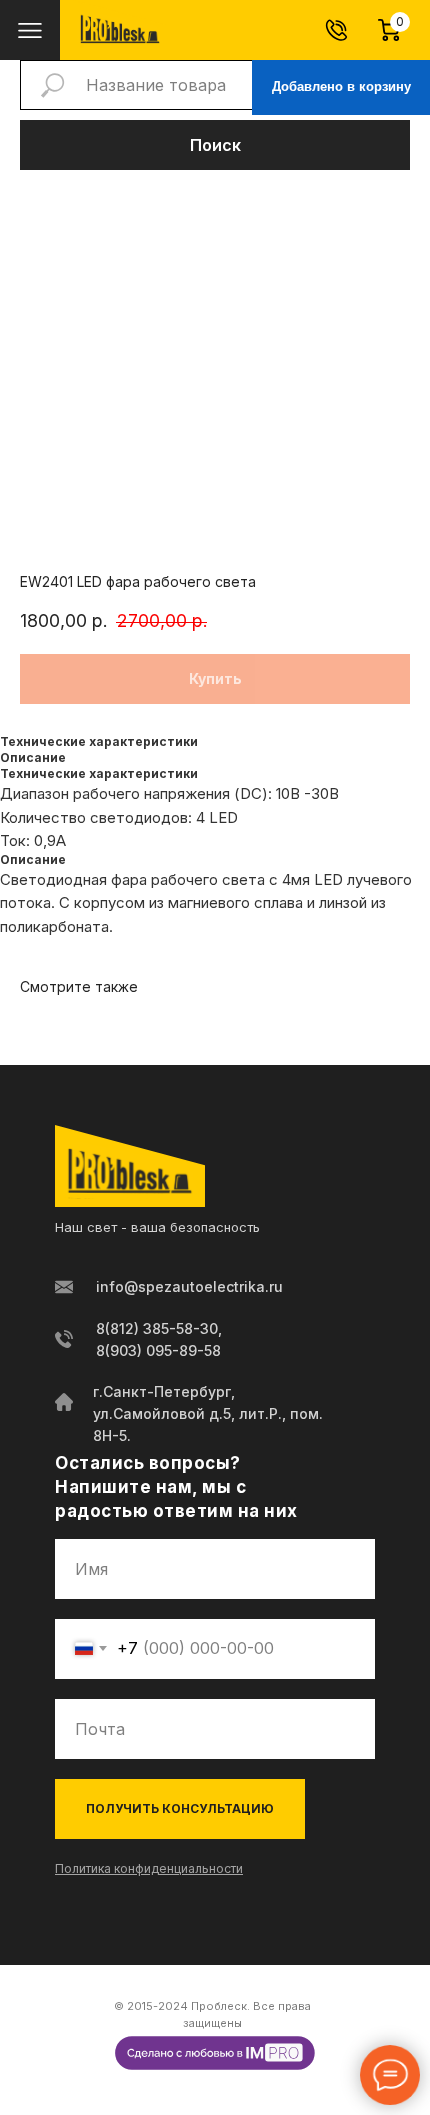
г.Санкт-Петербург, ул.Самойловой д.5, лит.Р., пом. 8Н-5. (208, 1413)
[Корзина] (398, 30)
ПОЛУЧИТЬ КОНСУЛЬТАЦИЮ (180, 1808)
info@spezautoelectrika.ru (189, 1286)
